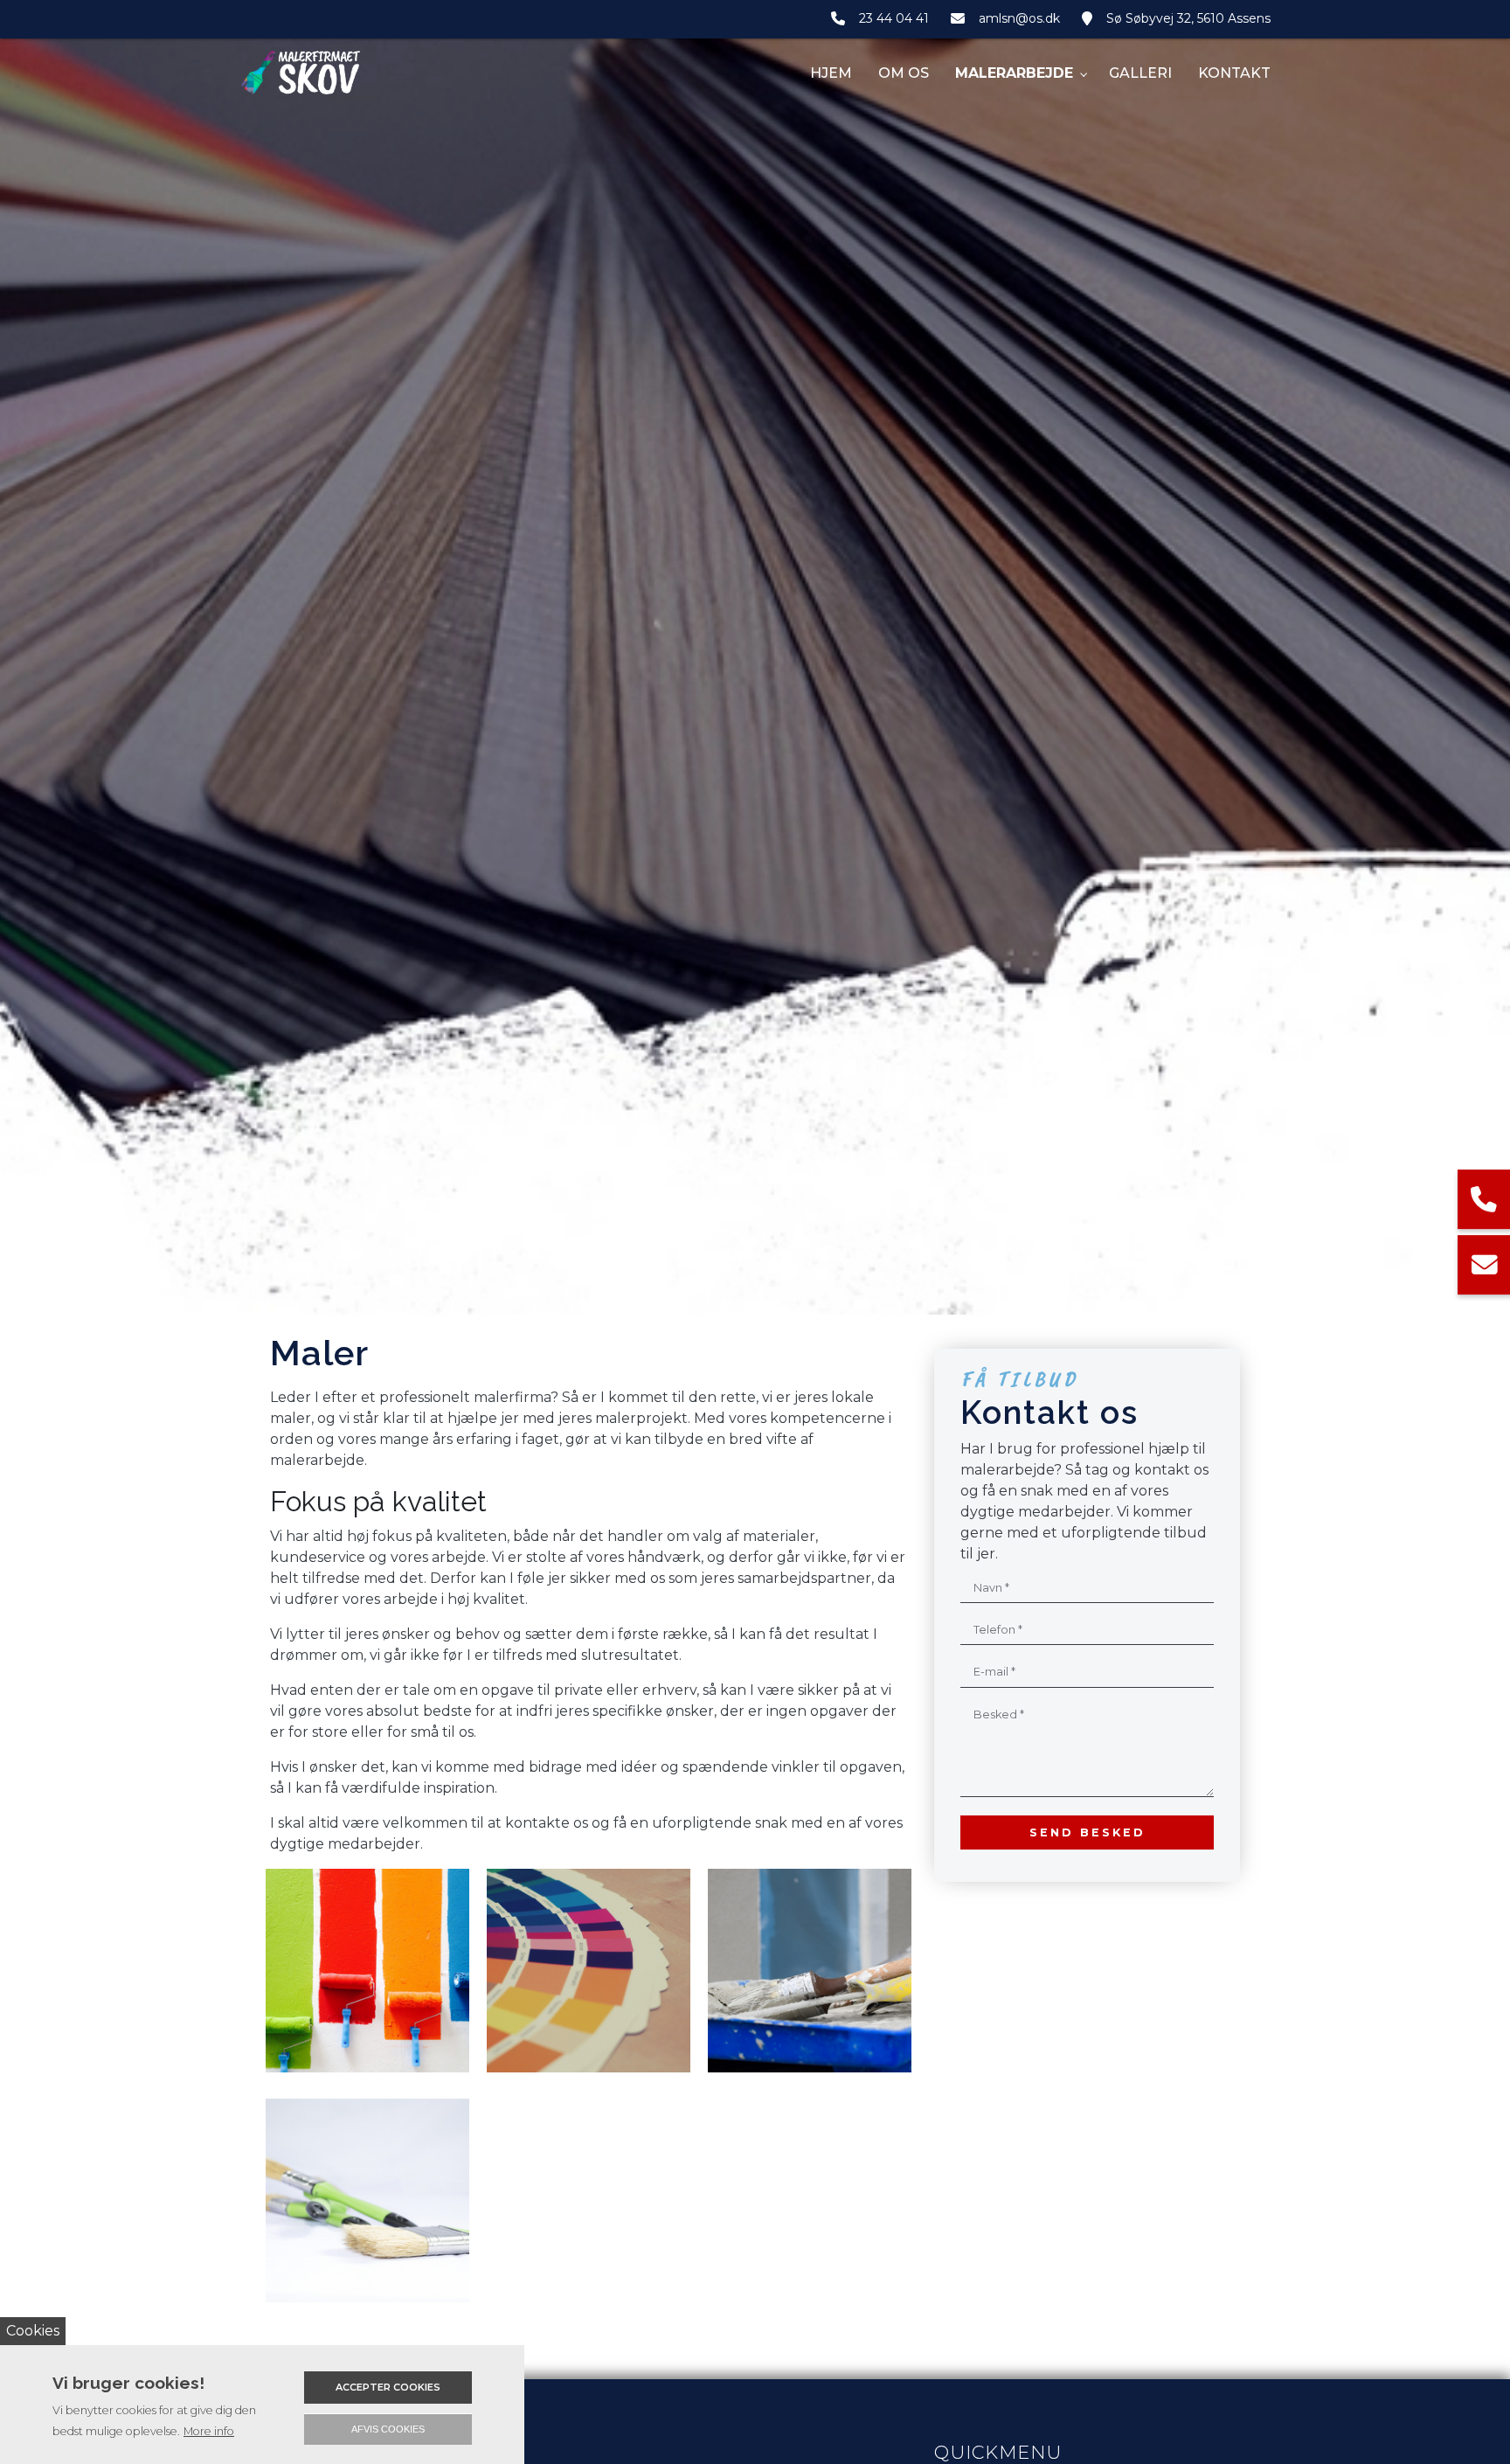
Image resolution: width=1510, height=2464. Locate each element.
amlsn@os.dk (1019, 19)
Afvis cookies (388, 2429)
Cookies (33, 2331)
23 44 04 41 (894, 19)
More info (209, 2431)
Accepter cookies (388, 2387)
